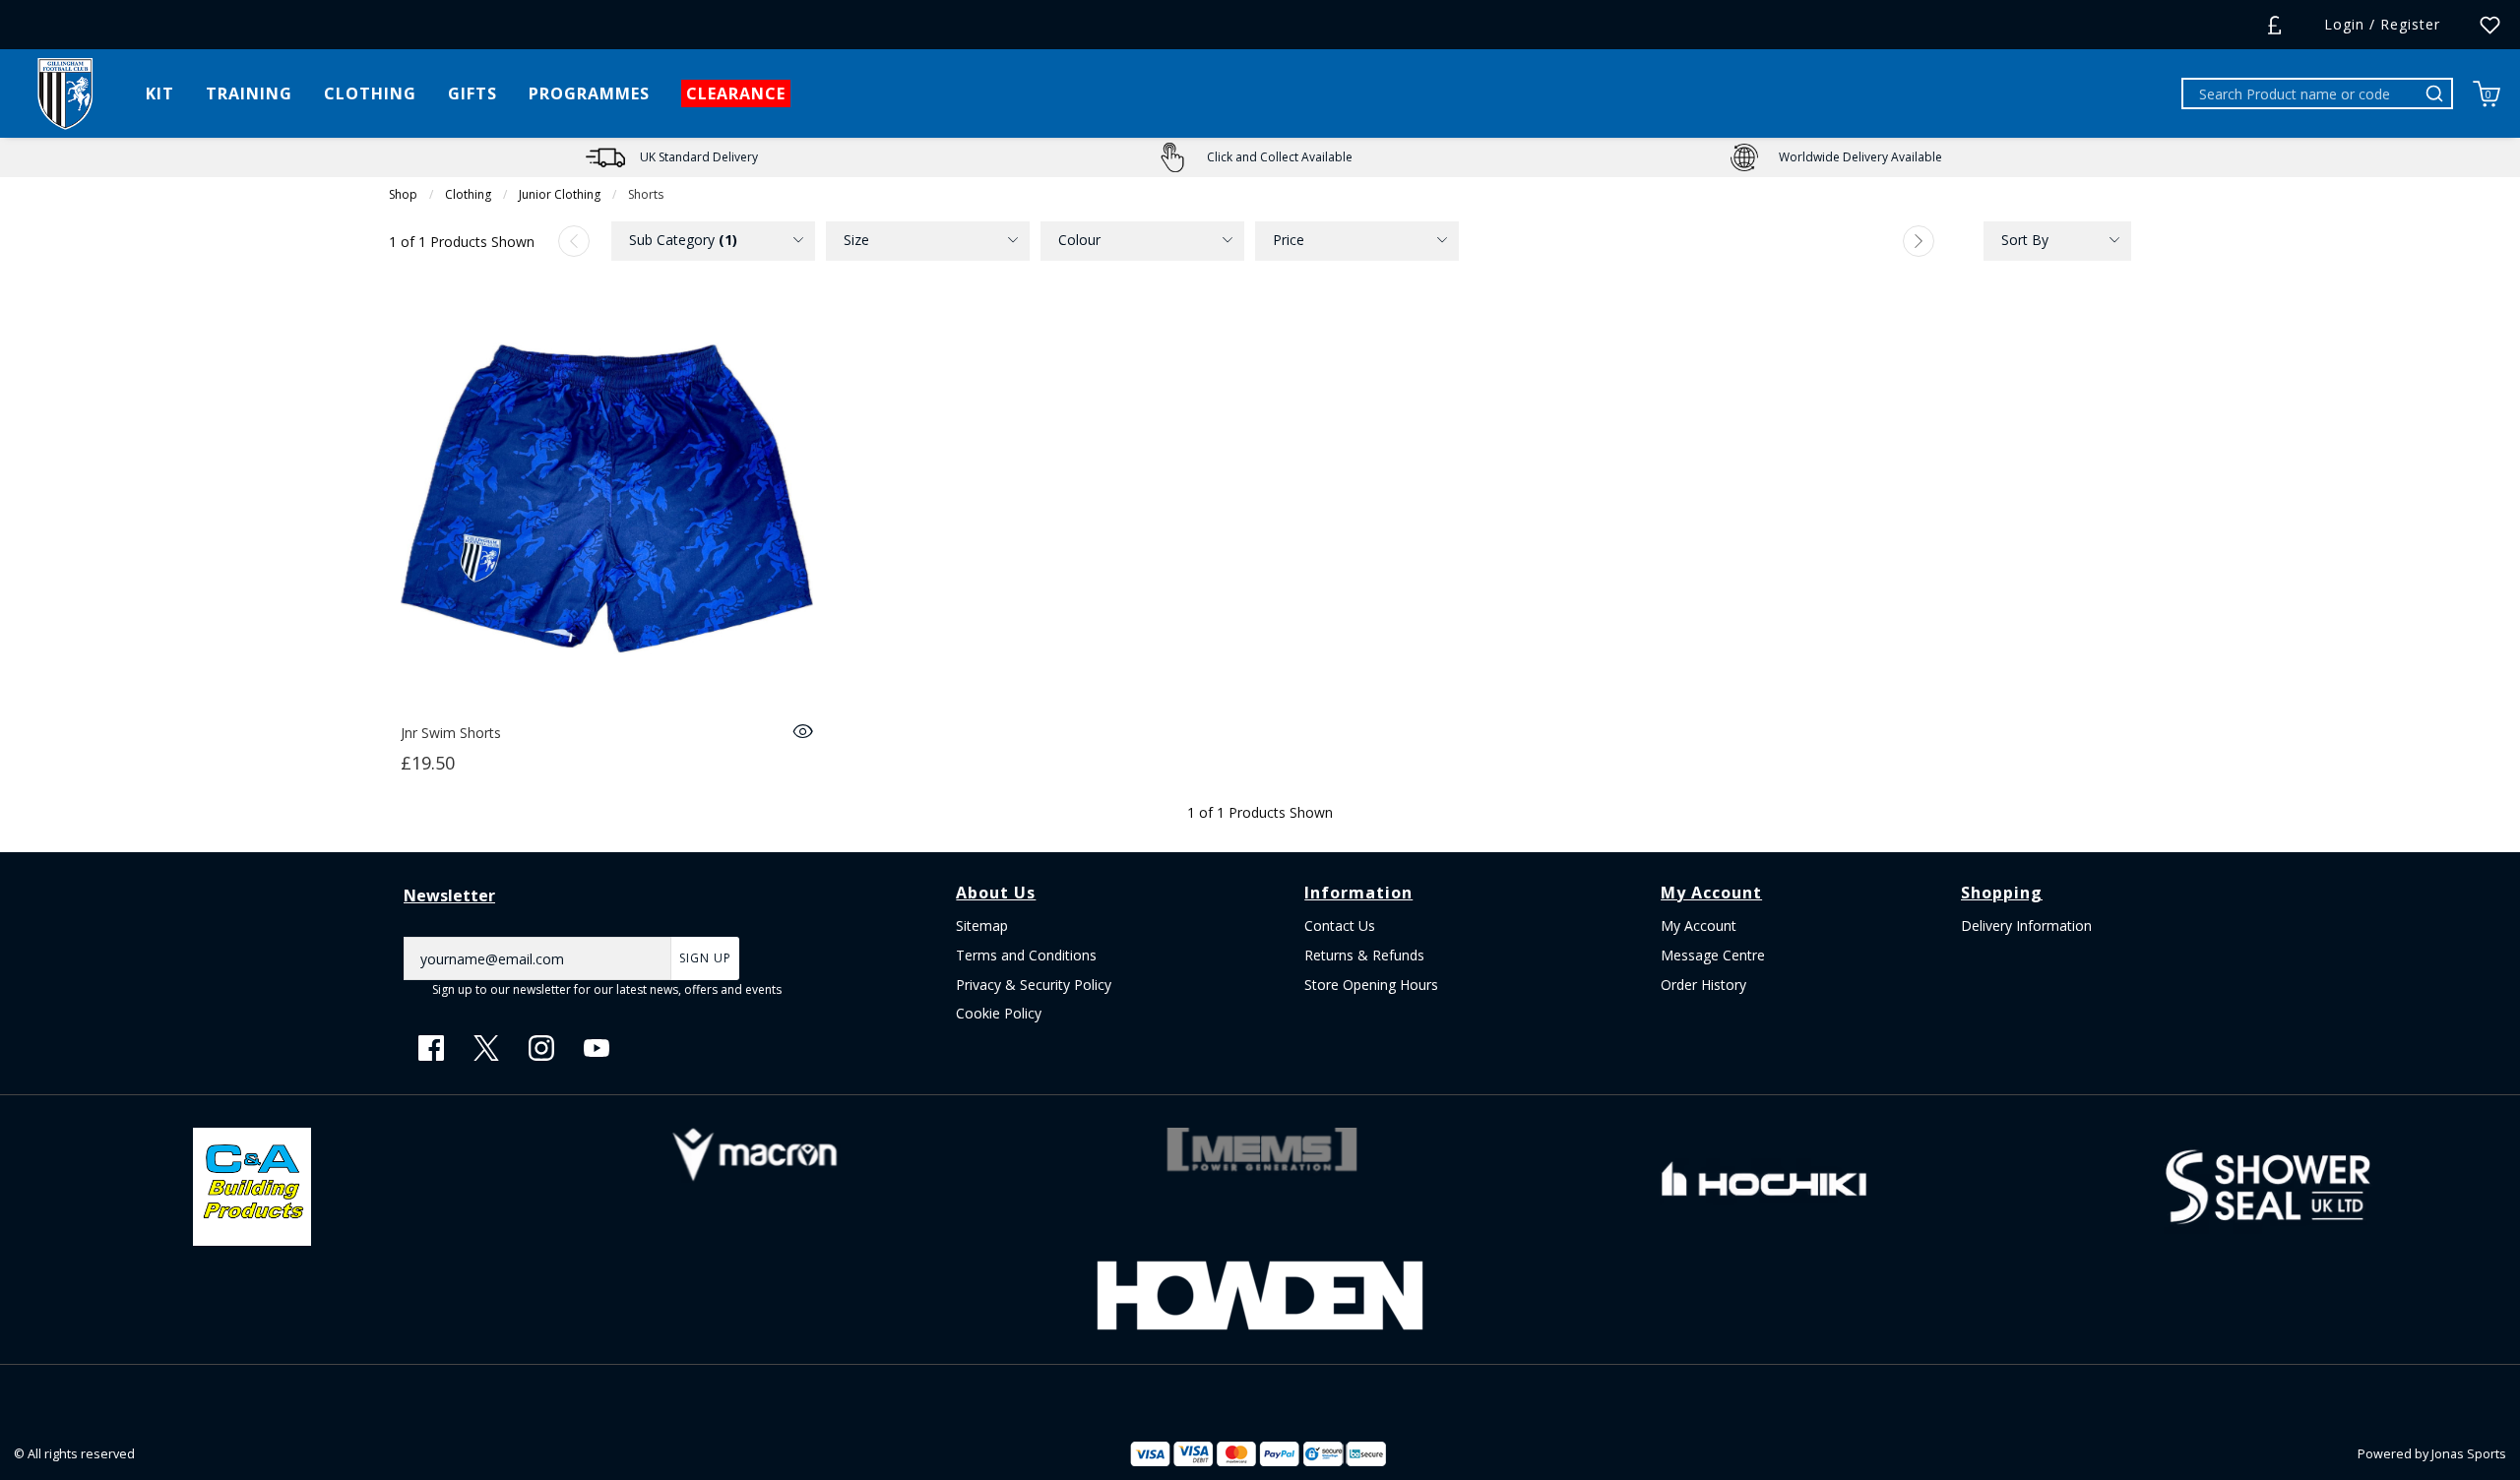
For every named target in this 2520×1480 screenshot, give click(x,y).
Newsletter (449, 895)
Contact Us (1340, 925)
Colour (1079, 240)
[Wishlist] (2490, 25)
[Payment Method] (1215, 1454)
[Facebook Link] (431, 1048)
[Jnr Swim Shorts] (607, 506)
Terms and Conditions (1026, 955)
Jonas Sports (2469, 1454)
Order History (1703, 985)
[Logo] (65, 92)
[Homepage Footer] (252, 1185)
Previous (574, 241)
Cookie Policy (999, 1013)
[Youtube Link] (597, 1048)
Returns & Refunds (1364, 955)
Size (856, 240)
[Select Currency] (2274, 25)
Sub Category (683, 240)
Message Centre (1713, 955)
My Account (1699, 925)
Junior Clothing (560, 194)
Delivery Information (2026, 925)
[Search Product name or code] (2437, 93)
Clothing (468, 194)
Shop (403, 194)
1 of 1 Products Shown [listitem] (462, 242)
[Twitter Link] (486, 1048)
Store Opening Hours (1371, 985)
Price (1289, 240)
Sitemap (982, 925)
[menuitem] (713, 241)
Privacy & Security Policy (1034, 985)
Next (1919, 241)
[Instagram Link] (541, 1048)
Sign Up (705, 958)
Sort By (2025, 240)
